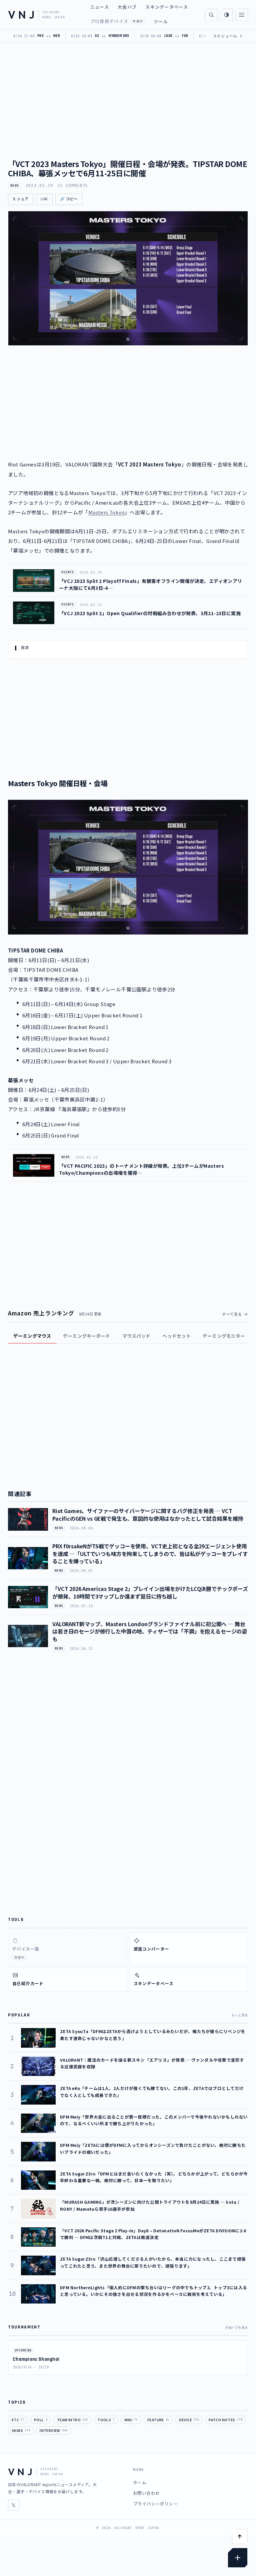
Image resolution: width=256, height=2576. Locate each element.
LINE (44, 199)
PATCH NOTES (225, 2420)
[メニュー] (242, 15)
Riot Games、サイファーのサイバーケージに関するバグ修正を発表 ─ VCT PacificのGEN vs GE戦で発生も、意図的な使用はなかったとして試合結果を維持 (148, 1514)
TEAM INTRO (72, 2420)
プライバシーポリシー (155, 2504)
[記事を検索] (211, 15)
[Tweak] (238, 2558)
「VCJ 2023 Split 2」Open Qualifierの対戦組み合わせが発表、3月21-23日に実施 (150, 613)
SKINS (21, 2430)
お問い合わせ (146, 2493)
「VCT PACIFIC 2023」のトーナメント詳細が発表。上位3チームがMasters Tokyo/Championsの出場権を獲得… (141, 1169)
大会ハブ (127, 7)
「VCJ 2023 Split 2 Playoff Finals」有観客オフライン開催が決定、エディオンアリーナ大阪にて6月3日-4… (151, 584)
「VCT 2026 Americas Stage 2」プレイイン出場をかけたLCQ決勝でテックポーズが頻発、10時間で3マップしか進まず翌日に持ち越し (150, 1592)
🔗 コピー (69, 199)
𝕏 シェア (21, 199)
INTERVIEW (53, 2430)
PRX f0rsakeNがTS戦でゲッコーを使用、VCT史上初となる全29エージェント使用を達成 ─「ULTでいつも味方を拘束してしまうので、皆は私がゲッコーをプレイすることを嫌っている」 (150, 1553)
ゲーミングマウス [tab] (32, 1336)
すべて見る (232, 1314)
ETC (18, 2420)
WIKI (131, 2420)
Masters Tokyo (106, 512)
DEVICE (189, 2420)
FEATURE (158, 2420)
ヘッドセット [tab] (176, 1336)
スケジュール (228, 36)
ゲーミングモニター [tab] (224, 1336)
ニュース (100, 7)
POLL (41, 2420)
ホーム (140, 2482)
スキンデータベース (167, 7)
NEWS (14, 186)
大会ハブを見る (237, 2327)
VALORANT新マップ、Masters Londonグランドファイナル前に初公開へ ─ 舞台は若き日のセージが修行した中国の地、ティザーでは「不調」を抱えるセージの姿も (150, 1631)
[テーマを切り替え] (226, 15)
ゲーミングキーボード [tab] (86, 1336)
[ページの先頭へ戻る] (240, 2536)
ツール (161, 21)
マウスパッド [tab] (136, 1336)
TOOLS (106, 2420)
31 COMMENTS (73, 186)
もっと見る (240, 2015)
